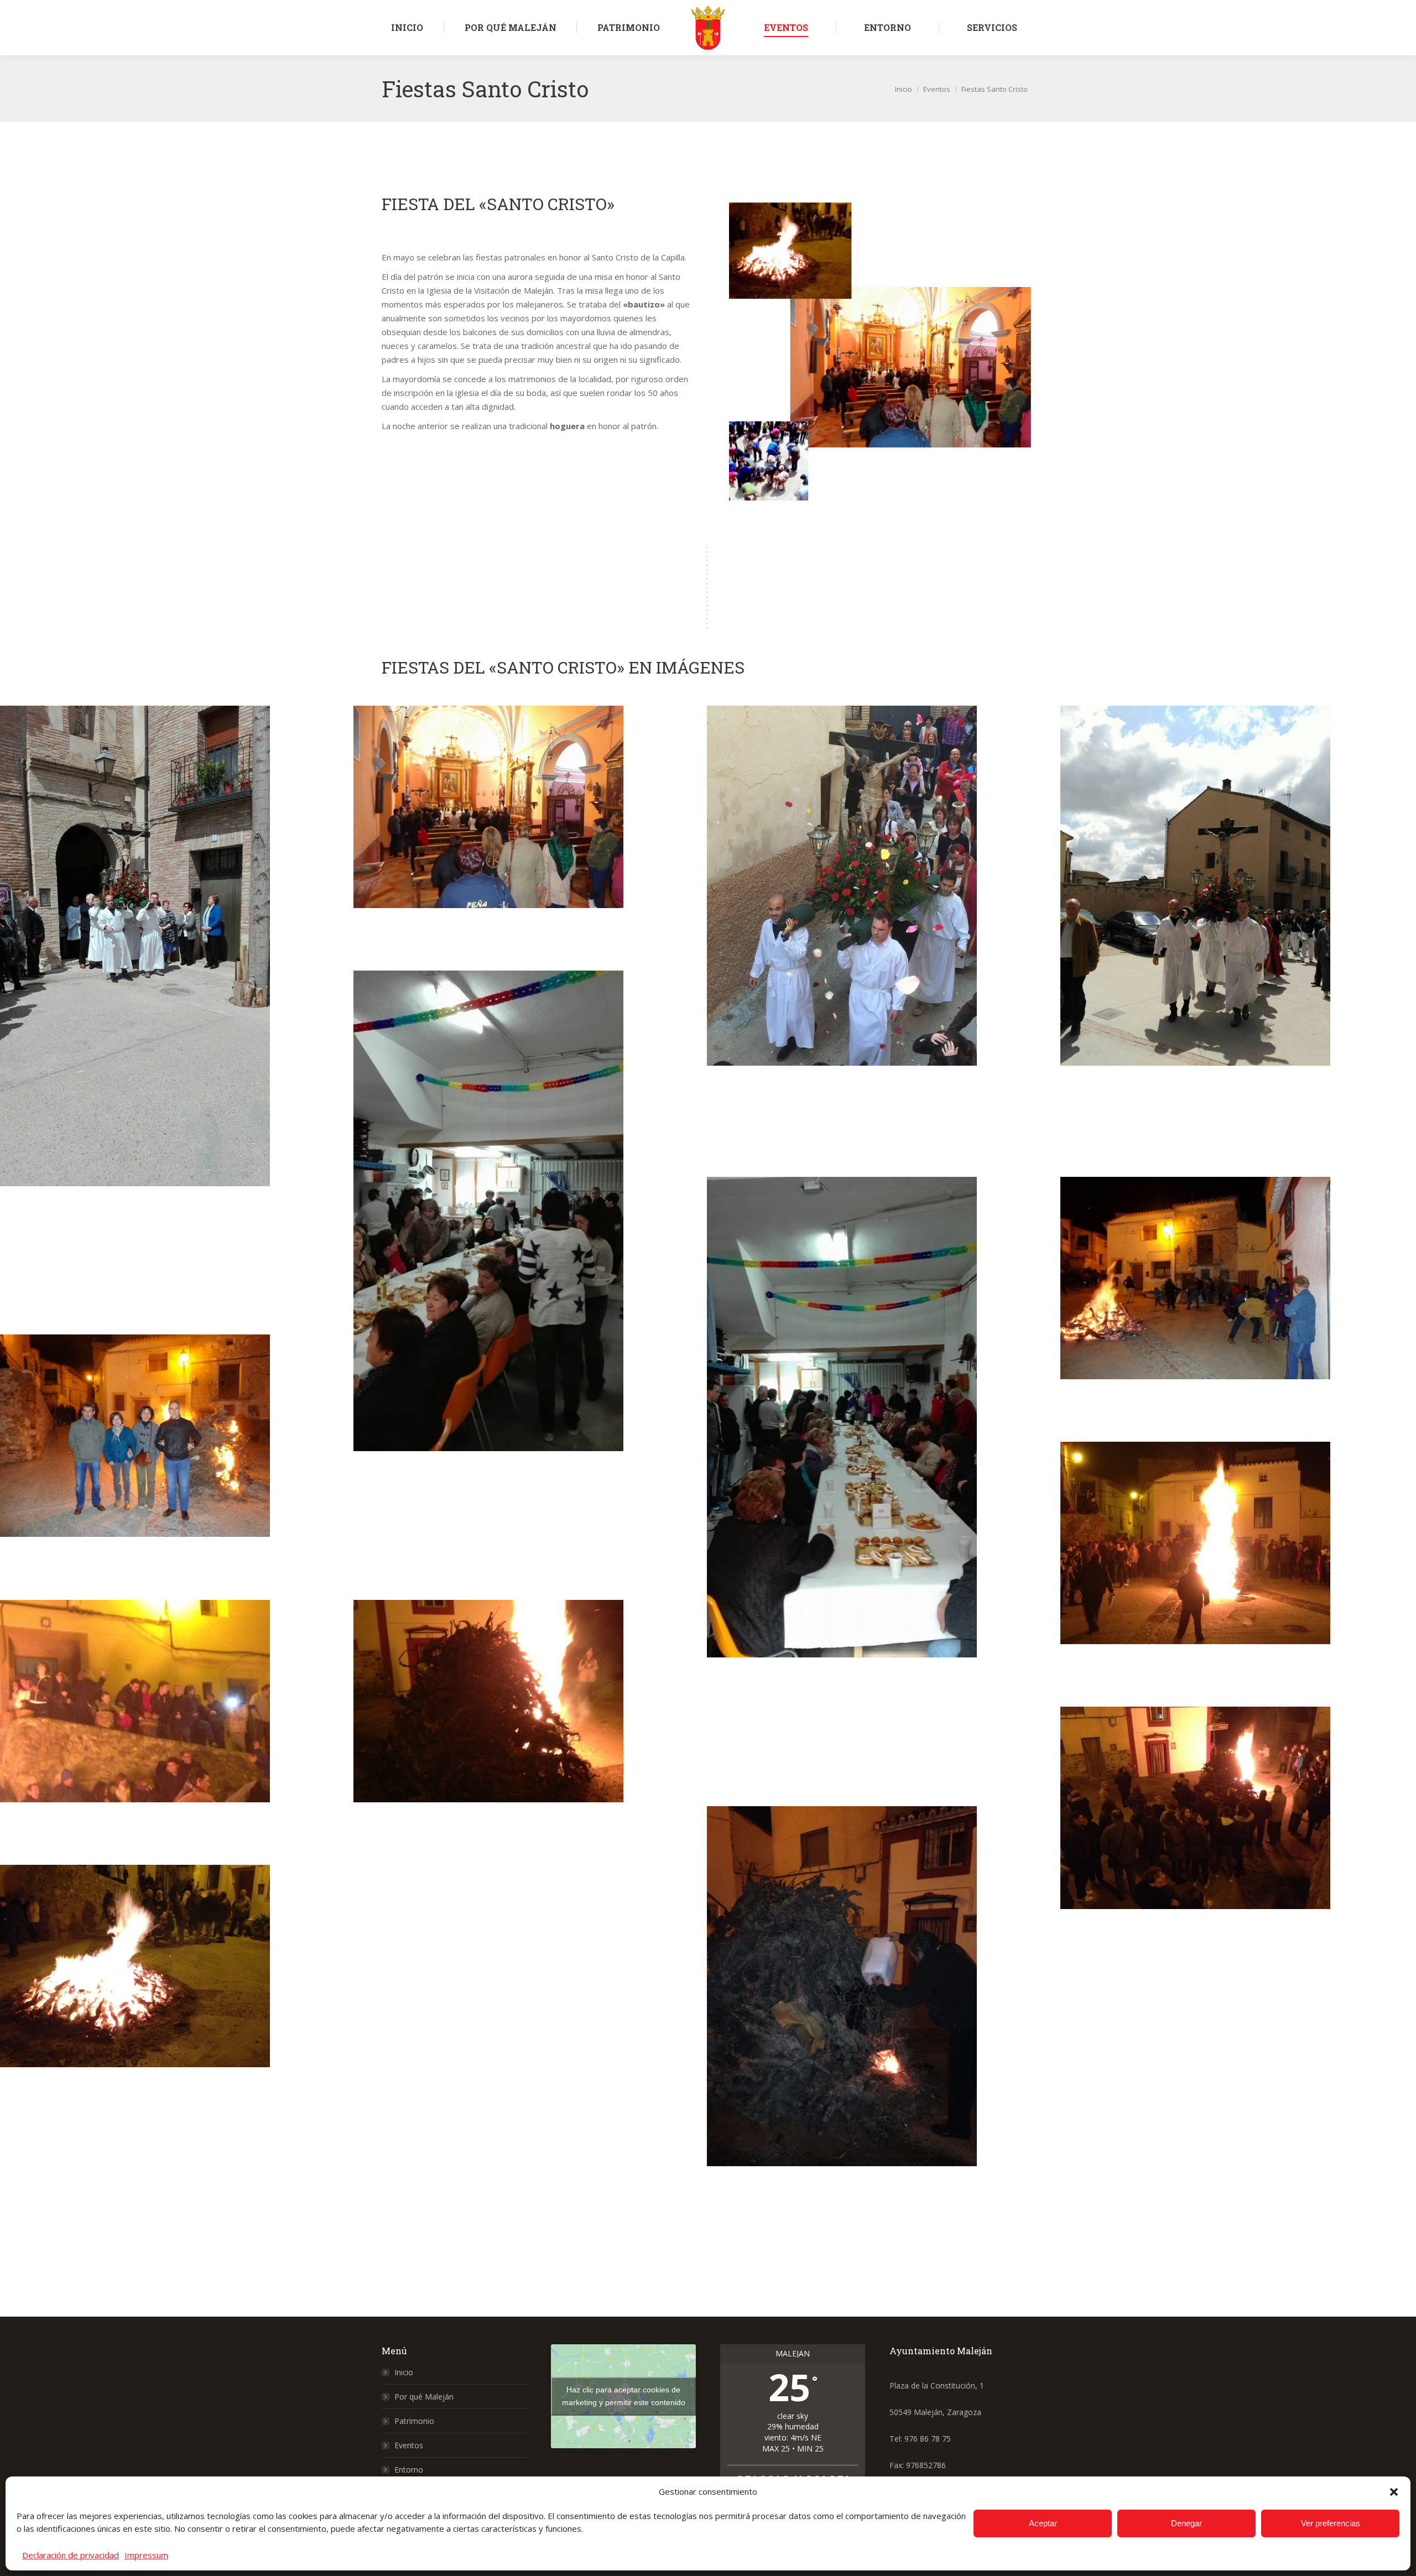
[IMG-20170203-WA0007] (530, 1732)
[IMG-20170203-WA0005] (1237, 1574)
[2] (530, 838)
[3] (884, 941)
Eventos (409, 2445)
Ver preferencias (1331, 2523)
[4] (1237, 941)
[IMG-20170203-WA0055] (177, 1997)
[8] (1237, 1309)
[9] (177, 1467)
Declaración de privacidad (71, 2555)
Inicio (404, 2372)
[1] (177, 1020)
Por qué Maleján (424, 2397)
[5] (530, 1285)
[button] (1394, 2492)
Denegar (1186, 2523)
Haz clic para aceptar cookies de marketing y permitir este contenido (624, 2396)
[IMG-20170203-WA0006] (177, 1732)
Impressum (146, 2555)
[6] (884, 1492)
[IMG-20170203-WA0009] (884, 2042)
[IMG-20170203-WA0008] (1237, 1839)
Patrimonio (414, 2421)
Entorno (409, 2470)
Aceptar (1043, 2523)
